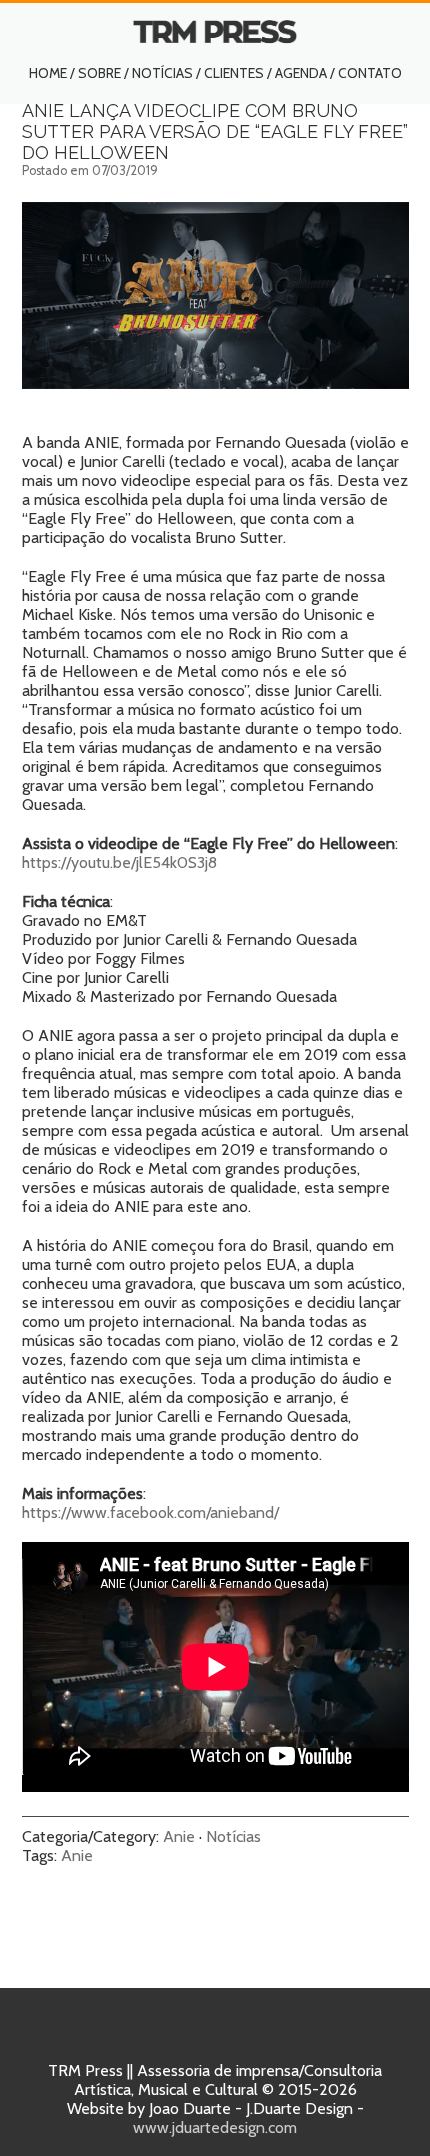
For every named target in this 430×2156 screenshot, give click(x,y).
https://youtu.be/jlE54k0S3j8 (119, 862)
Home (48, 73)
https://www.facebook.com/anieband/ (150, 1512)
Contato (370, 73)
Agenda (301, 73)
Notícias (162, 73)
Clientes (234, 73)
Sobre (99, 73)
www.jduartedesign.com (215, 2127)
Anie (179, 1836)
